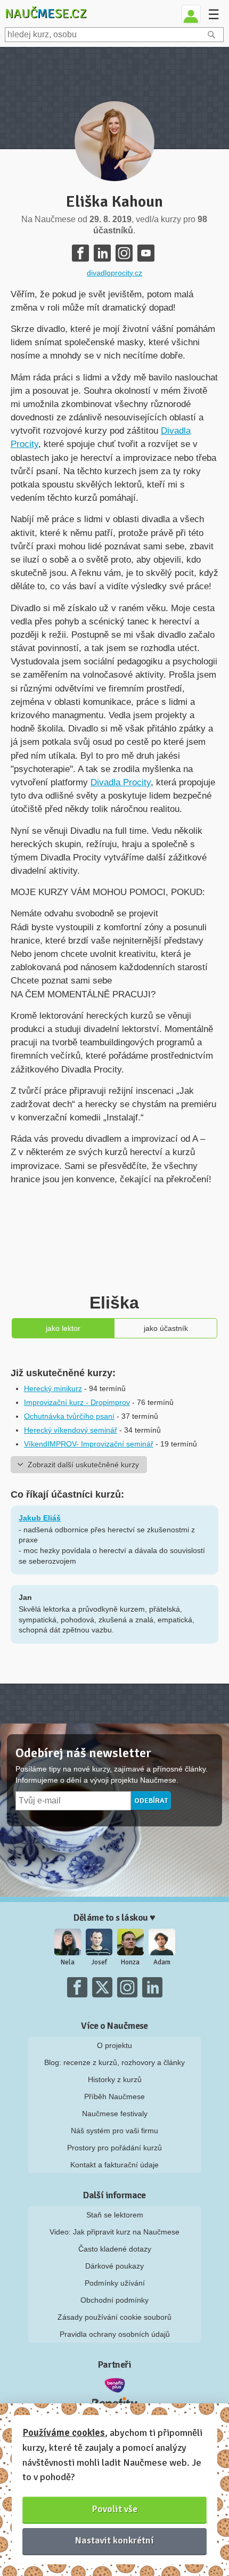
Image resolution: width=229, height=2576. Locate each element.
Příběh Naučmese (114, 2096)
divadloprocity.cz (114, 273)
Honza (130, 1962)
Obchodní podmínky (114, 2300)
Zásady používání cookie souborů (114, 2317)
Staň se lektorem (115, 2215)
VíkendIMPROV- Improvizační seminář (89, 1444)
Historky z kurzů (115, 2079)
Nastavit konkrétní (114, 2540)
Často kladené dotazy (115, 2249)
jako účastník (166, 1328)
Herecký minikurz (53, 1388)
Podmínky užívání (115, 2283)
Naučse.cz (46, 13)
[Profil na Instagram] (124, 253)
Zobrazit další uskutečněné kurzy (83, 1465)
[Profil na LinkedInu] (102, 253)
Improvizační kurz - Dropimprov (77, 1402)
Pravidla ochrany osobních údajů (115, 2334)
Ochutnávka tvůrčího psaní (69, 1416)
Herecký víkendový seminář (71, 1430)
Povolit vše (115, 2509)
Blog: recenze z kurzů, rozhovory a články (114, 2062)
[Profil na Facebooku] (80, 253)
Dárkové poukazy (114, 2266)
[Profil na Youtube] (146, 253)
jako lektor (63, 1328)
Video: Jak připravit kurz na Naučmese (114, 2232)
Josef (99, 1962)
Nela (68, 1962)
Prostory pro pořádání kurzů (114, 2148)
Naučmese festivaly (115, 2114)
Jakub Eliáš (40, 1518)
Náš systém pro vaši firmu (114, 2131)
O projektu (114, 2045)
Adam (162, 1962)
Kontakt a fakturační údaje (114, 2165)
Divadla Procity (121, 782)
